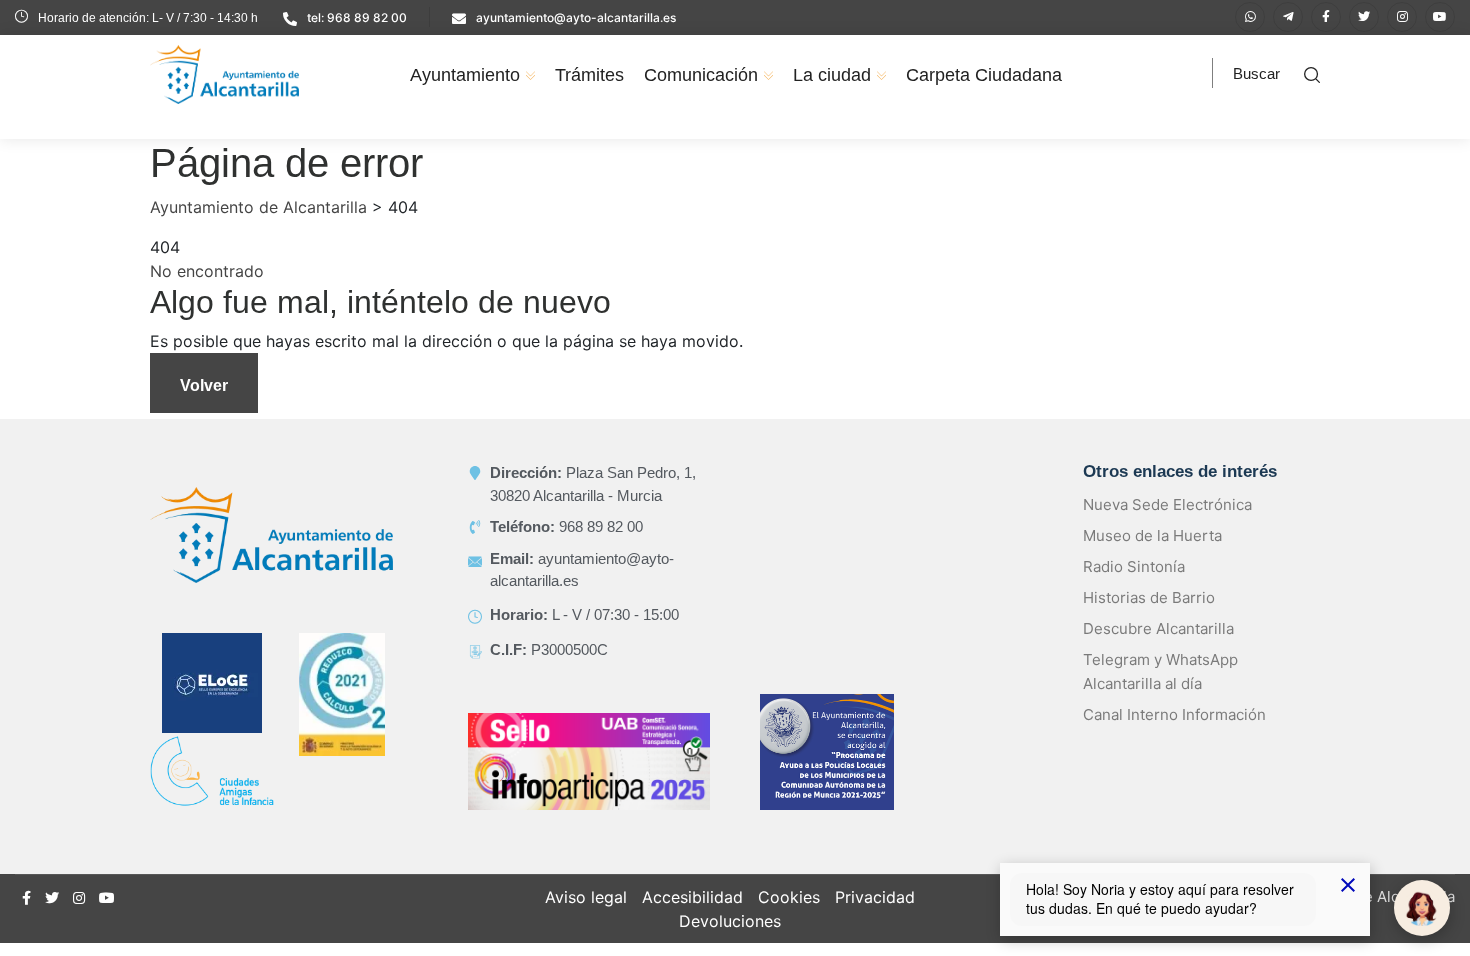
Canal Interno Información (1174, 714)
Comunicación (701, 75)
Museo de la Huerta (1152, 535)
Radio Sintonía (1134, 566)
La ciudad (832, 75)
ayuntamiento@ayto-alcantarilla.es (576, 17)
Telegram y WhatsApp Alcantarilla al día (1160, 671)
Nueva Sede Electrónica (1167, 504)
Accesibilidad (692, 897)
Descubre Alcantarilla (1158, 628)
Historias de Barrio (1149, 597)
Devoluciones (730, 921)
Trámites (589, 75)
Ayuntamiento (465, 75)
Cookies (789, 897)
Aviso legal (586, 897)
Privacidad (875, 897)
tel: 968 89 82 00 (357, 17)
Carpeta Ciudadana (984, 75)
